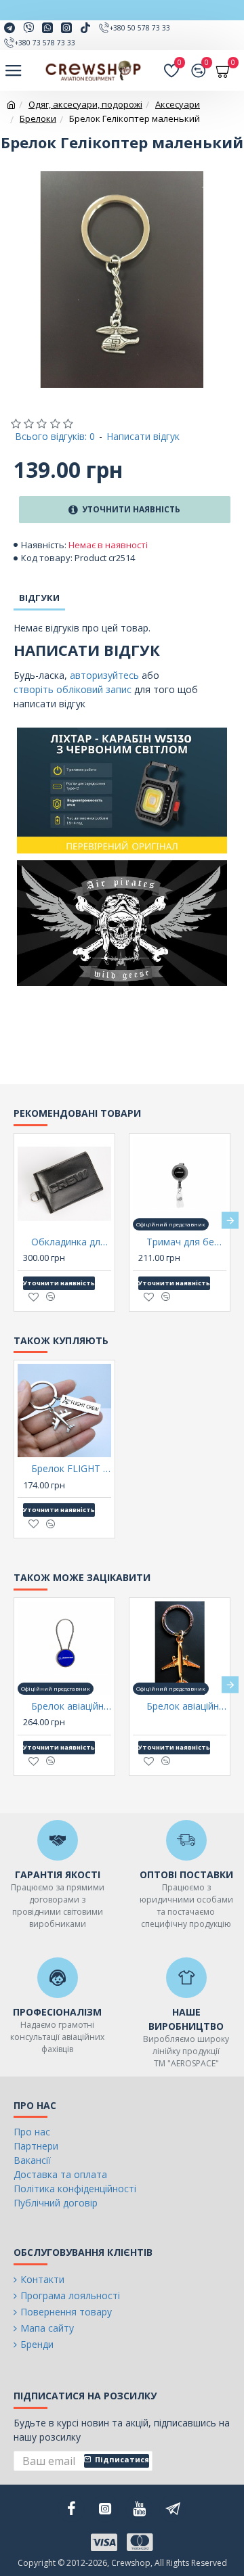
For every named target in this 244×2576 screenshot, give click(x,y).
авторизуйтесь (104, 675)
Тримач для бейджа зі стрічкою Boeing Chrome (186, 1242)
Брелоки (38, 118)
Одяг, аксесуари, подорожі (85, 104)
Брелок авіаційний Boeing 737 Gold (186, 1706)
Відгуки (39, 598)
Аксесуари (178, 104)
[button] (14, 1221)
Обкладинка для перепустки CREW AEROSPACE (71, 1242)
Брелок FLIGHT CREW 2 (71, 1469)
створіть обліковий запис (73, 689)
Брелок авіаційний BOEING (71, 1706)
